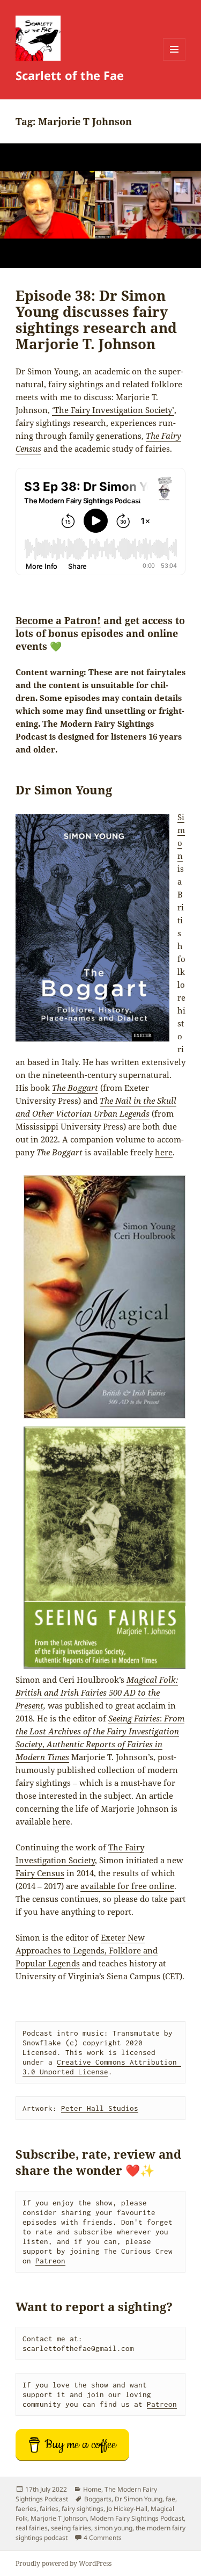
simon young (113, 2528)
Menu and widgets (174, 60)
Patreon (50, 2261)
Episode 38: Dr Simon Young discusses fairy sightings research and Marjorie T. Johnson (96, 320)
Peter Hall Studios (100, 2108)
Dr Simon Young (139, 2499)
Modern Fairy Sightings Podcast (137, 2518)
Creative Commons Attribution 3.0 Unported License (102, 2067)
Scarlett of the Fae (70, 75)
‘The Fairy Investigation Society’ (113, 410)
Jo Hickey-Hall (127, 2509)
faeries (26, 2509)
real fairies (32, 2528)
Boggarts (98, 2499)
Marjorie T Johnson (59, 2518)
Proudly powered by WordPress (64, 2563)
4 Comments (103, 2538)
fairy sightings (83, 2509)
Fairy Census (40, 1873)
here (164, 1152)
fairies (49, 2509)
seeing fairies (71, 2528)
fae (170, 2499)
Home (92, 2489)
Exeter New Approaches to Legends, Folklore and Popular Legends (87, 1950)
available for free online (127, 1886)
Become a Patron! (58, 620)
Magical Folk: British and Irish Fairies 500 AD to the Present (97, 1692)
